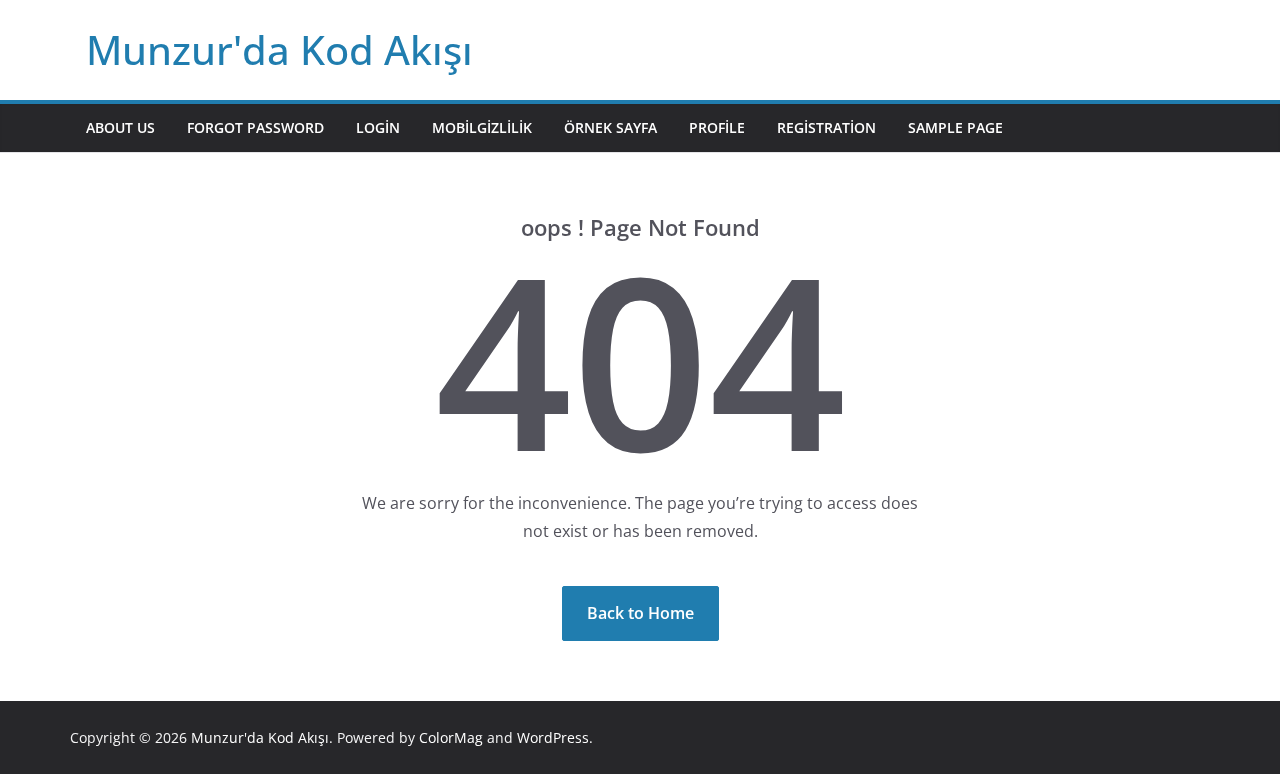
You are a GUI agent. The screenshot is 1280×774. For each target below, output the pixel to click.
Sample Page (955, 127)
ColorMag (451, 737)
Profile (717, 127)
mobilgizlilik (482, 127)
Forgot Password (255, 127)
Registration (826, 127)
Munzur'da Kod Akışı (279, 49)
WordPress (553, 737)
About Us (120, 127)
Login (378, 127)
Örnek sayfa (610, 127)
